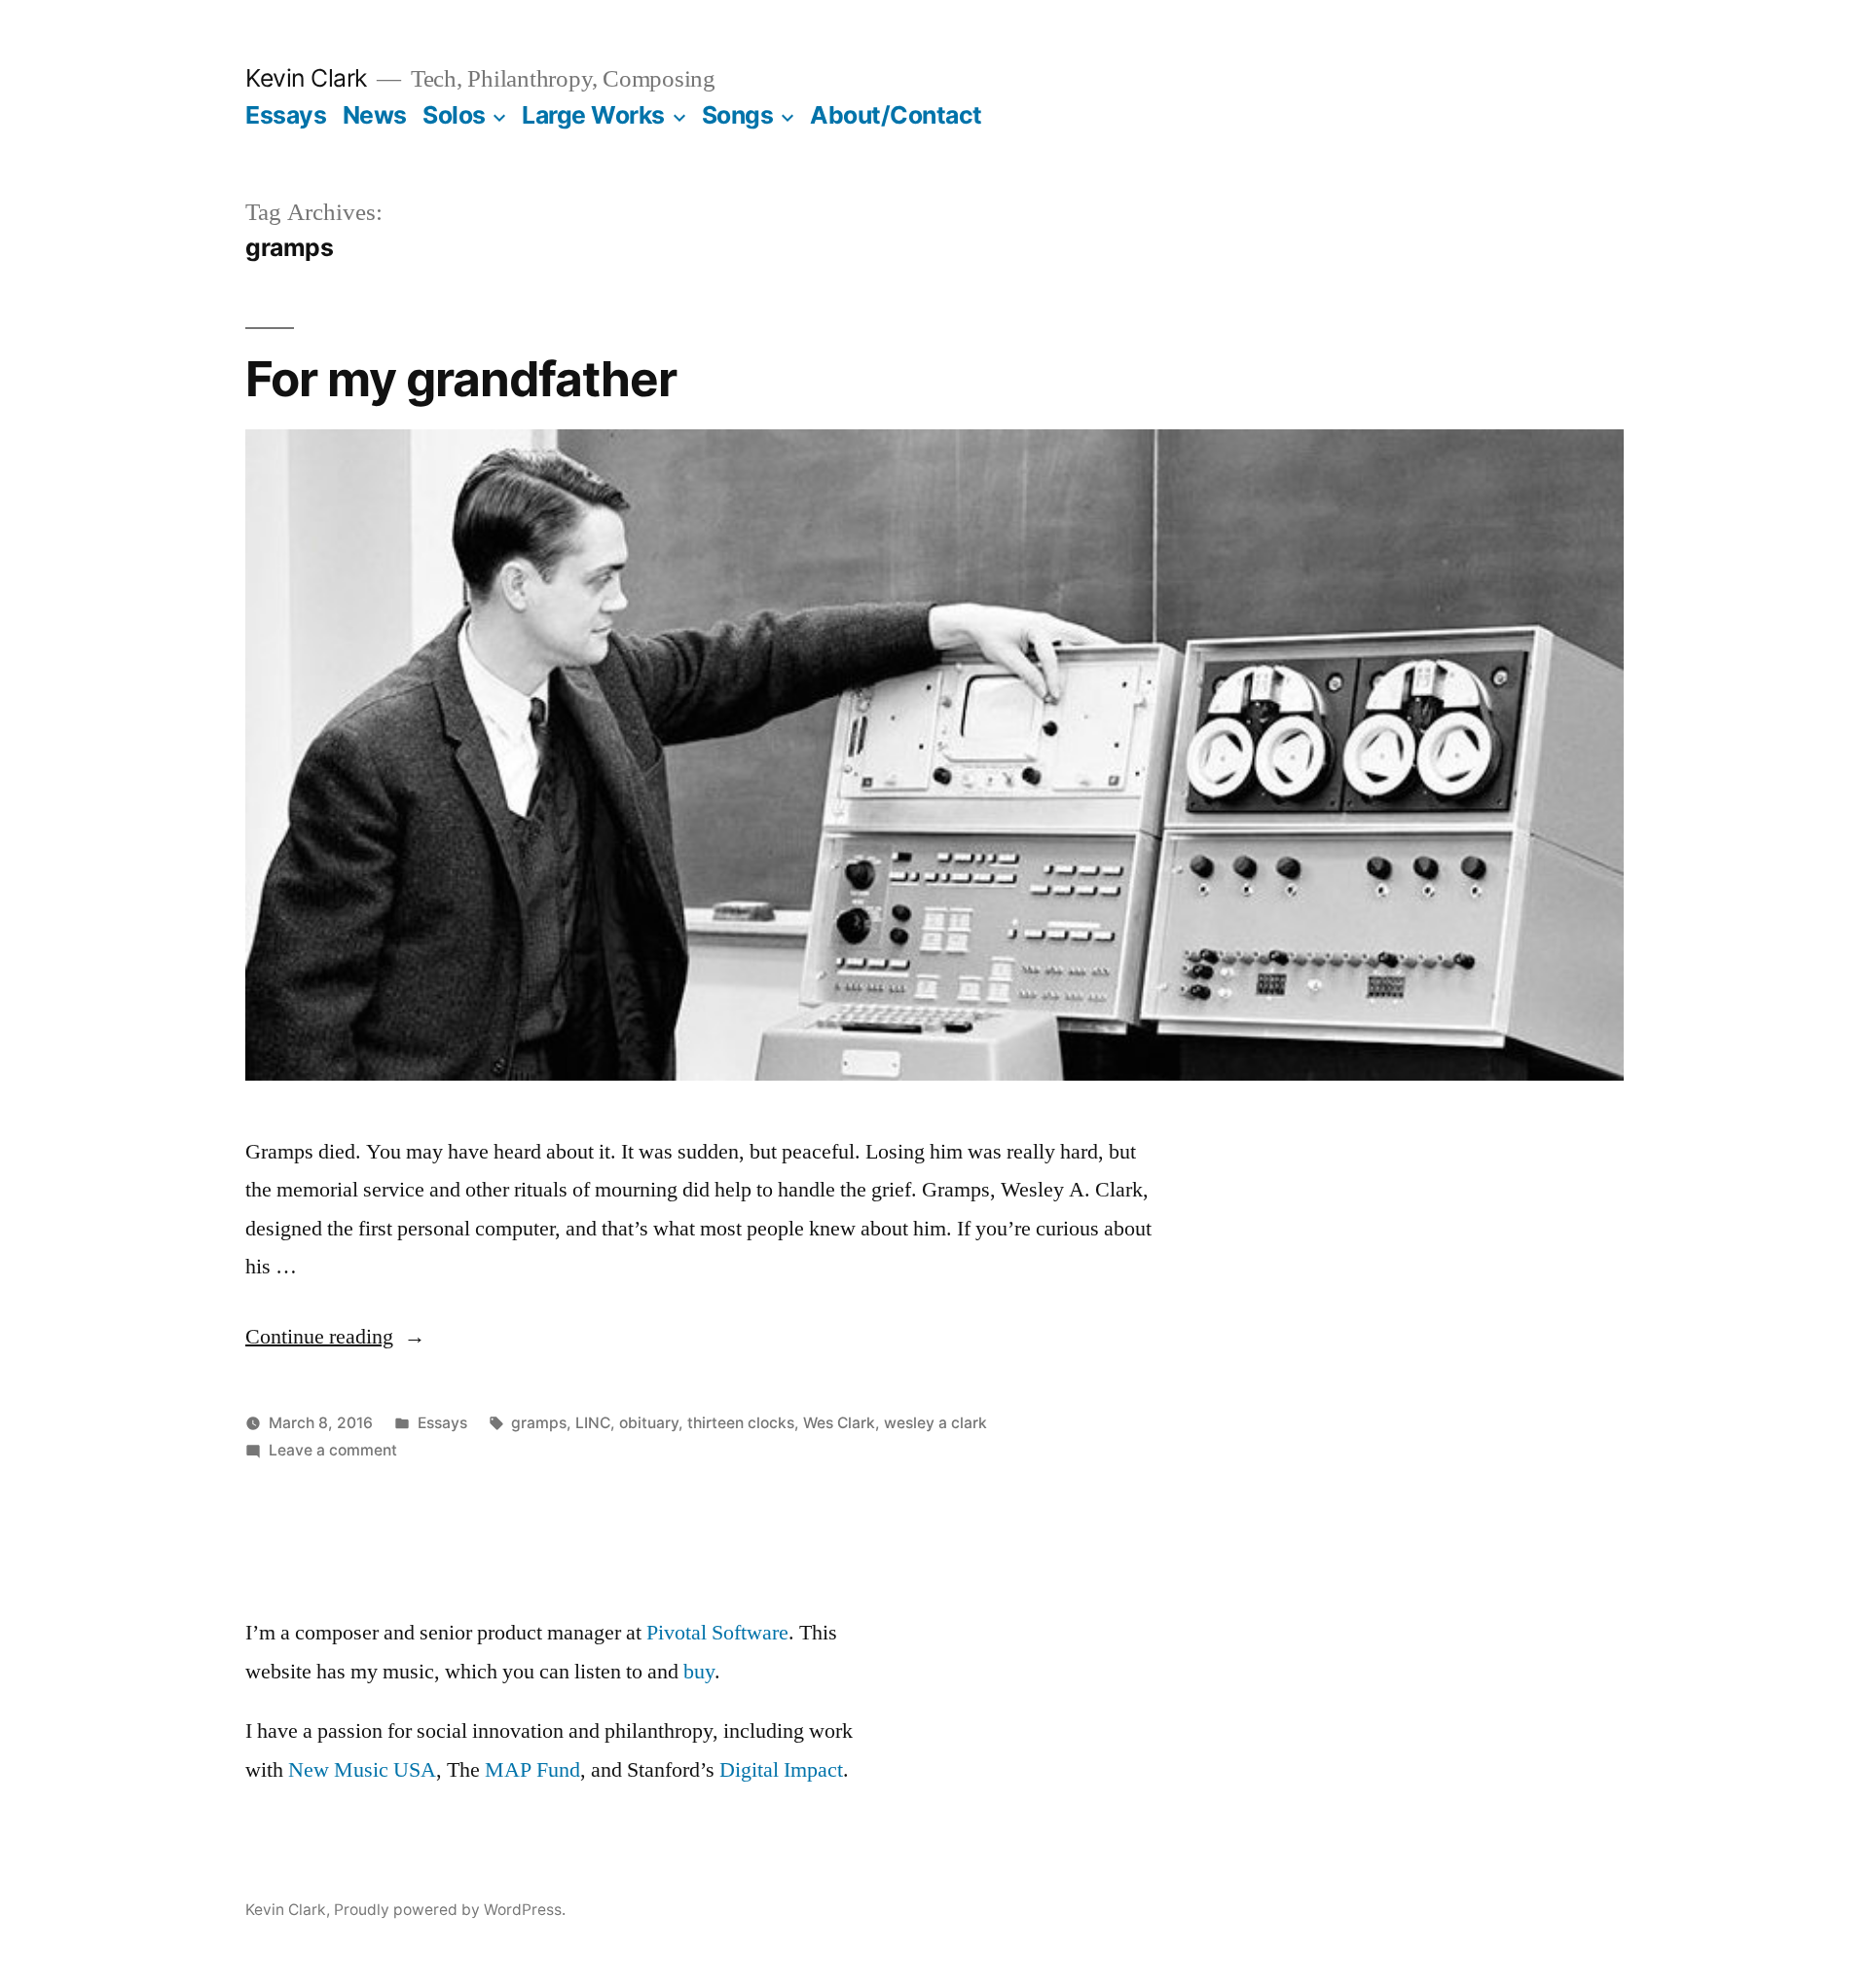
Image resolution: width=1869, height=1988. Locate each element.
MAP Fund (532, 1770)
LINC (593, 1423)
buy (699, 1672)
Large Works (593, 115)
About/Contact (896, 115)
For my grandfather (461, 379)
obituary (649, 1423)
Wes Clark (839, 1423)
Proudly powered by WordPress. (450, 1910)
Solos (454, 115)
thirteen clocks (741, 1423)
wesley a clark (935, 1423)
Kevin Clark (306, 78)
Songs (738, 115)
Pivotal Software (717, 1633)
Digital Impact (781, 1770)
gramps (539, 1423)
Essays (286, 115)
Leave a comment (333, 1450)
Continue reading (335, 1337)
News (375, 115)
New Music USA (362, 1770)
